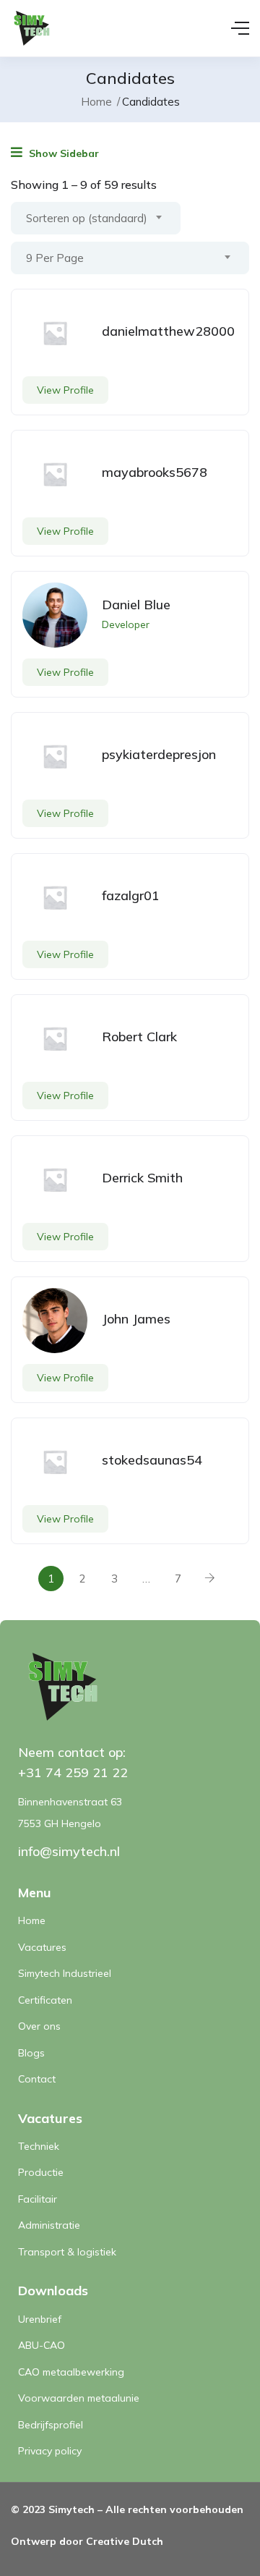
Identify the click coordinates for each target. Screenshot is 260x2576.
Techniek (39, 2146)
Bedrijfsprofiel (51, 2425)
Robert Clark (139, 1037)
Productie (41, 2172)
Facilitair (38, 2199)
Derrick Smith (142, 1178)
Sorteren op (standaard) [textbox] (87, 218)
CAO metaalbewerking (71, 2372)
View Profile (65, 390)
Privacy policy (50, 2451)
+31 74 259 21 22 (73, 1772)
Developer (126, 624)
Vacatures (42, 1947)
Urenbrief (40, 2319)
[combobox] (96, 218)
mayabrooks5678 (155, 472)
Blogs (31, 2053)
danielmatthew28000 (168, 331)
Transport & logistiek (67, 2252)
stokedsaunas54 (152, 1460)
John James (136, 1319)
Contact (37, 2079)
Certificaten (45, 2000)
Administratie (49, 2225)
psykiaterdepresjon (159, 754)
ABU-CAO (42, 2345)
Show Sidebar (62, 153)
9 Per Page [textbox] (55, 258)
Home (96, 102)
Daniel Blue (136, 605)
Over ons (39, 2026)
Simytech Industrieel (65, 1973)
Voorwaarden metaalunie (79, 2398)
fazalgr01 (131, 895)
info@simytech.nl (69, 1851)
